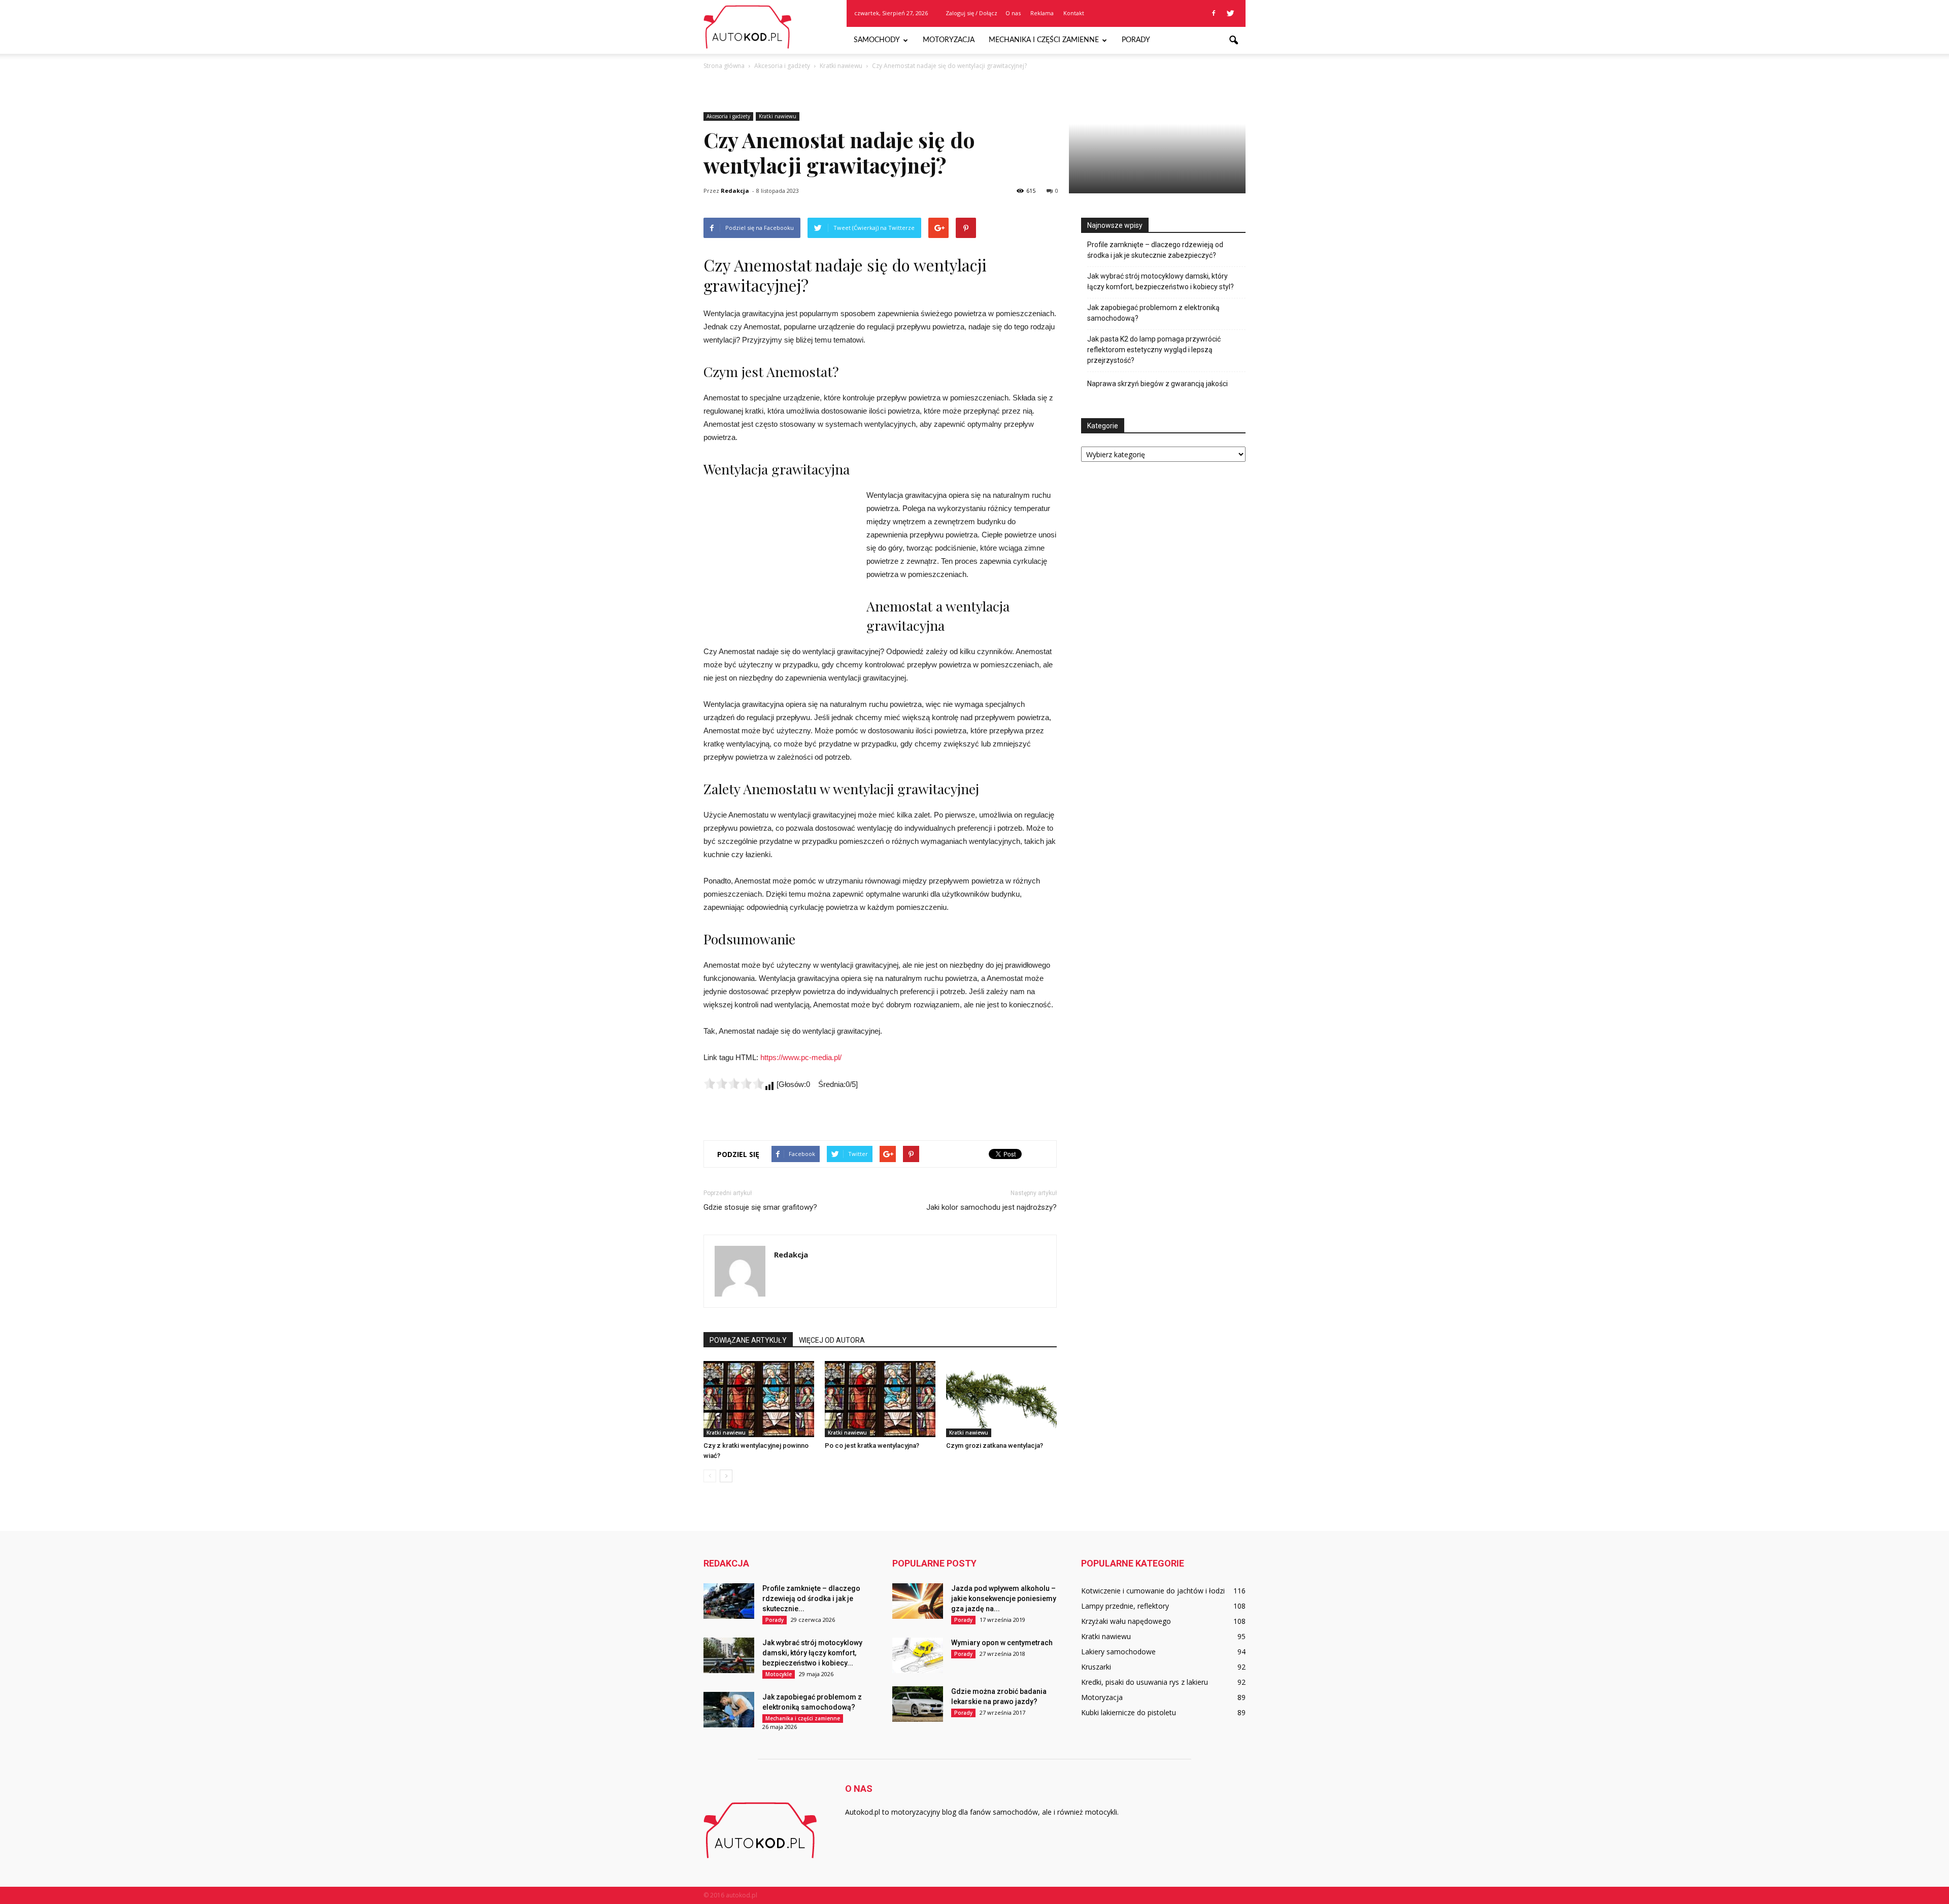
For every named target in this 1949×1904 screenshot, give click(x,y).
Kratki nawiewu (778, 116)
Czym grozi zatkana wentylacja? (995, 1446)
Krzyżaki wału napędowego (1126, 1621)
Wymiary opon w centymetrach (1002, 1643)
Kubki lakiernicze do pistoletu (1129, 1712)
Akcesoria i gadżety (728, 116)
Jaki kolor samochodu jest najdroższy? (992, 1207)
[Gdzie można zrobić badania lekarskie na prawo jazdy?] (918, 1704)
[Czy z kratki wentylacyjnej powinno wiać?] (759, 1399)
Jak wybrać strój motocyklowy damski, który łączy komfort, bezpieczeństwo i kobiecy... (812, 1653)
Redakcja (735, 191)
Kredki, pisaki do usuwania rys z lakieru (1145, 1682)
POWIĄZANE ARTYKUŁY (748, 1340)
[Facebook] (1214, 13)
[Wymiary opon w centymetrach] (918, 1655)
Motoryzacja (949, 40)
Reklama (1042, 13)
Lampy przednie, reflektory (1125, 1606)
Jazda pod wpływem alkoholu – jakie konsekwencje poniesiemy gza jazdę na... (1004, 1599)
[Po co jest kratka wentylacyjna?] (880, 1399)
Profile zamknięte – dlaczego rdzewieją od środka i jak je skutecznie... (811, 1599)
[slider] (734, 1083)
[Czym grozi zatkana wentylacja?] (1001, 1399)
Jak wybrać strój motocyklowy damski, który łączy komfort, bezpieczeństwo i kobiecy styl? (1161, 281)
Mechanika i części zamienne (1044, 40)
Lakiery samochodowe (1118, 1652)
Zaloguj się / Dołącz (971, 13)
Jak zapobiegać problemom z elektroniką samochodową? (1153, 313)
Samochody (877, 40)
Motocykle (779, 1674)
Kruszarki (1096, 1667)
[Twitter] (1230, 13)
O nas (1013, 13)
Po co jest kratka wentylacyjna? (872, 1446)
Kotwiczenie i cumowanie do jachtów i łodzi (1153, 1591)
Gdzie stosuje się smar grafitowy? (760, 1207)
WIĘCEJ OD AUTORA (832, 1340)
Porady (1136, 40)
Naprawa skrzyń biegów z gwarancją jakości (1157, 384)
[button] (1233, 41)
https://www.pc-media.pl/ (801, 1057)
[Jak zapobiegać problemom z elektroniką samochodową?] (729, 1710)
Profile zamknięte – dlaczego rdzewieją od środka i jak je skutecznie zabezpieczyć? (1155, 250)
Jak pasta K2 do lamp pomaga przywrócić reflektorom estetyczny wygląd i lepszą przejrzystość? (1154, 350)
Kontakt (1074, 13)
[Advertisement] (780, 557)
